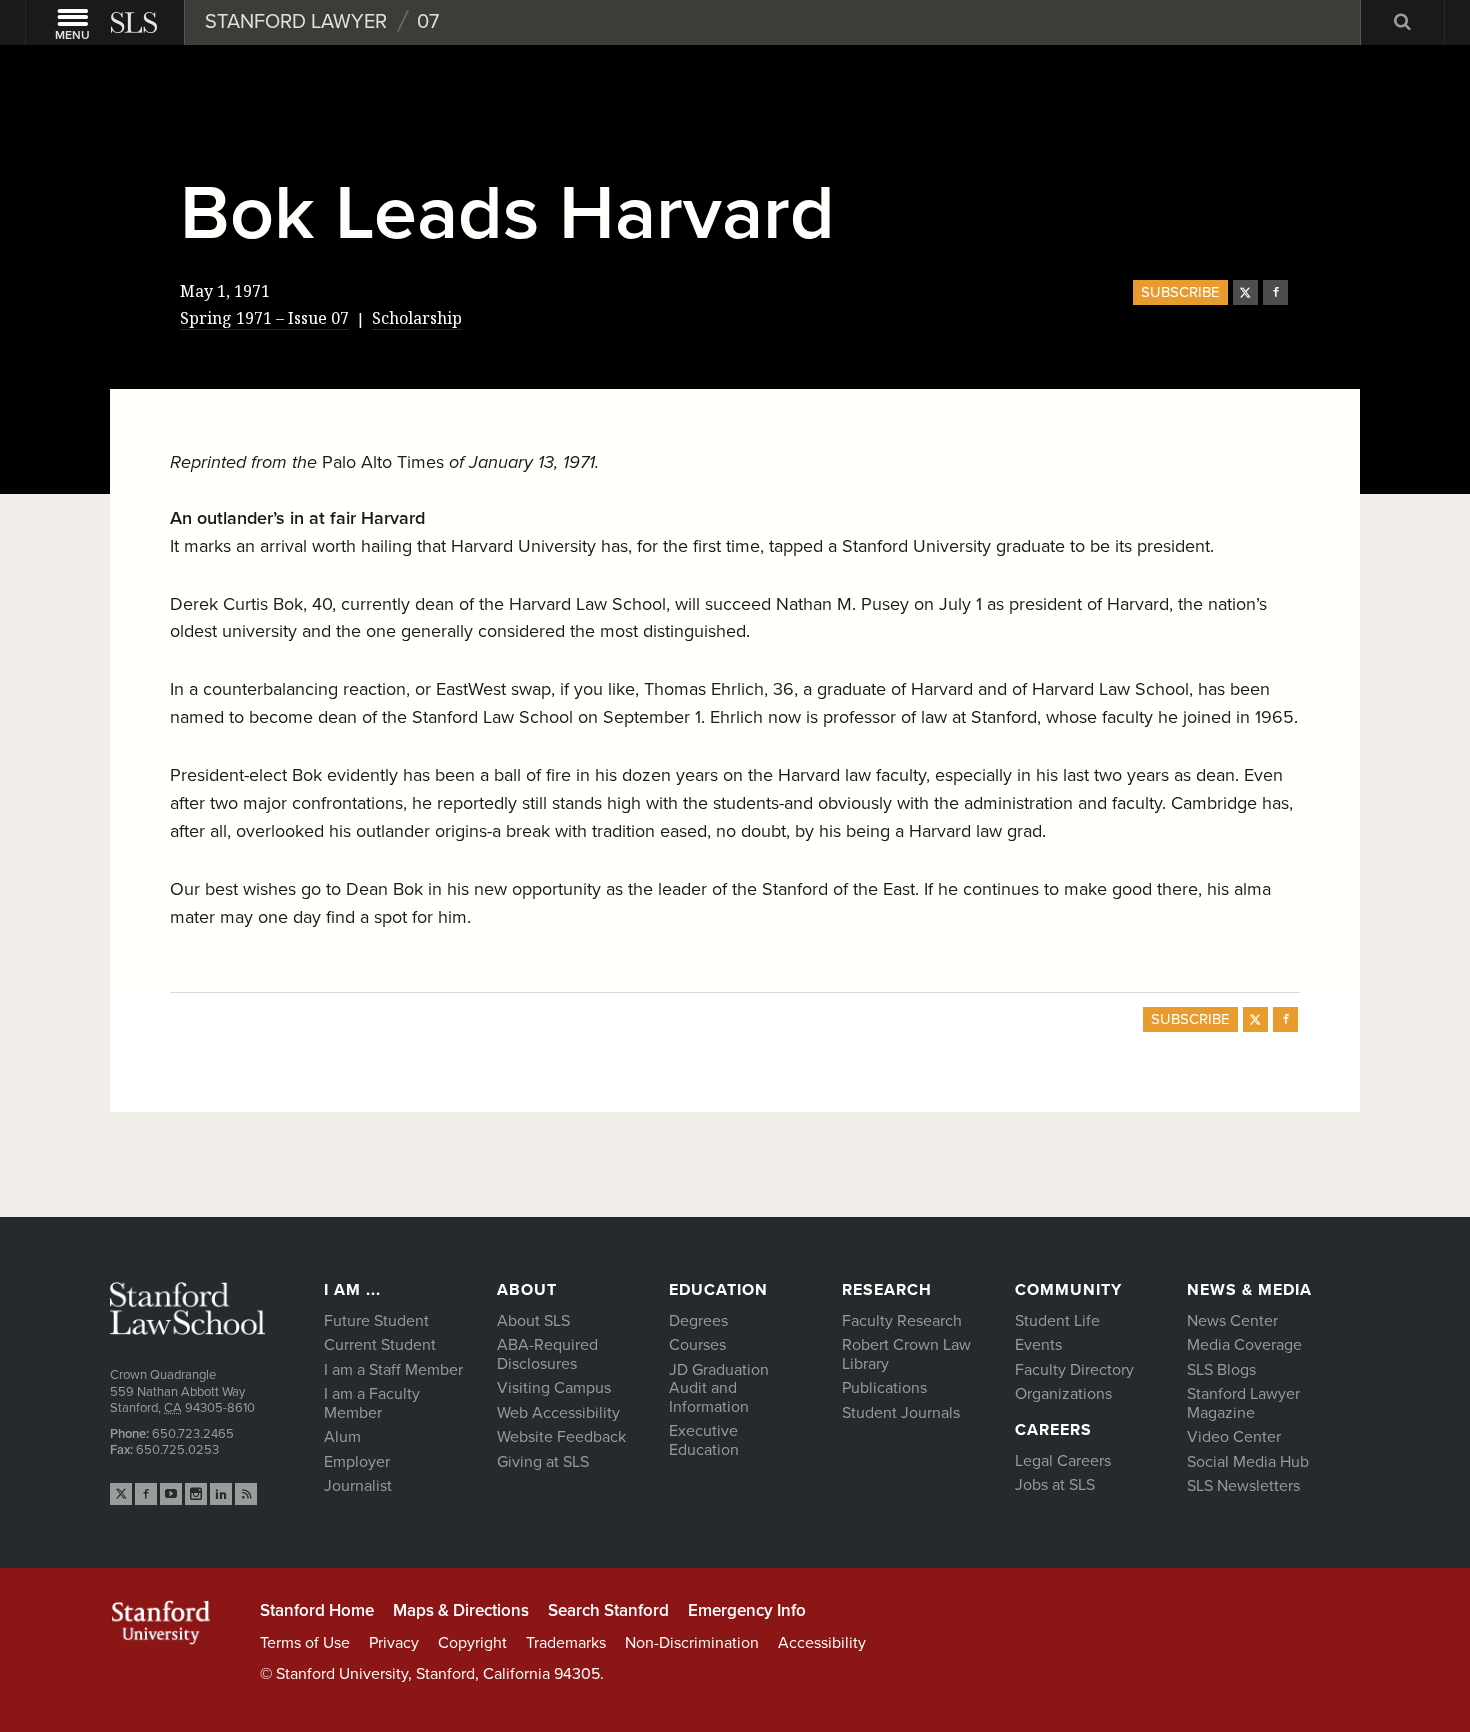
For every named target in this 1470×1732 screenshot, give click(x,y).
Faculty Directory (1074, 1370)
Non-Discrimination (692, 1643)
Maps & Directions (461, 1610)
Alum (342, 1437)
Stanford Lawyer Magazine (1243, 1403)
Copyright (472, 1643)
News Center (1232, 1321)
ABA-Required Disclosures (547, 1354)
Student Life (1057, 1321)
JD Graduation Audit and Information (719, 1388)
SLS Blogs (1221, 1370)
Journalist (358, 1486)
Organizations (1063, 1394)
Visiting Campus (554, 1388)
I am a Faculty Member (372, 1403)
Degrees (698, 1321)
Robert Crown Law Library (906, 1354)
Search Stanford (608, 1610)
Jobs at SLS (1055, 1485)
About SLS (533, 1321)
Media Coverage (1244, 1345)
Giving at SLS (543, 1462)
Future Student (376, 1321)
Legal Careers (1063, 1461)
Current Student (380, 1345)
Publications (884, 1388)
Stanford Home (317, 1610)
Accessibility (822, 1643)
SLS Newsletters (1243, 1486)
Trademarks (566, 1643)
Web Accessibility (558, 1413)
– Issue (264, 318)
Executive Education (704, 1440)
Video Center (1234, 1437)
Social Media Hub (1248, 1462)
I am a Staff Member (393, 1370)
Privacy (394, 1643)
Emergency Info (747, 1610)
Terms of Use (305, 1643)
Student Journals (901, 1413)
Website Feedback (561, 1437)
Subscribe (1180, 292)
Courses (697, 1345)
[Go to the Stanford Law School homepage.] (136, 22)
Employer (357, 1462)
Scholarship (417, 318)
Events (1038, 1345)
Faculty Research (902, 1321)
